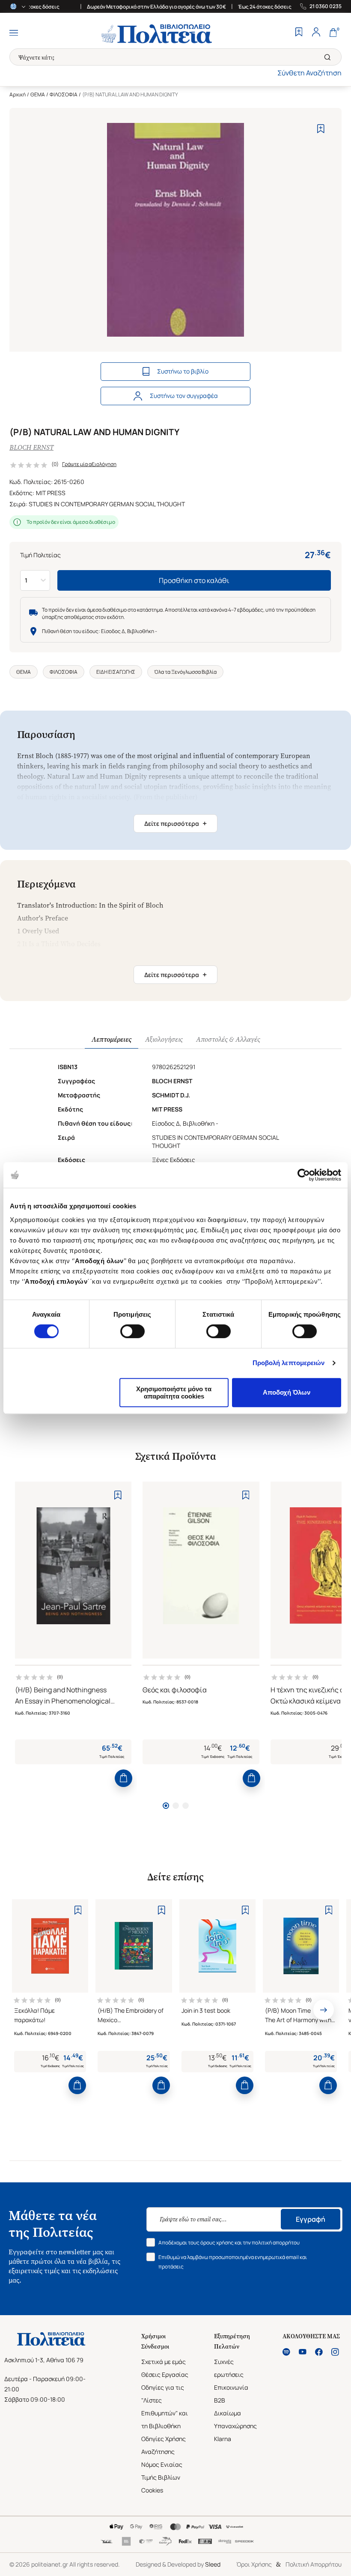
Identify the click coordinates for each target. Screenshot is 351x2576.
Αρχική (18, 94)
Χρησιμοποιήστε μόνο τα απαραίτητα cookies (174, 1393)
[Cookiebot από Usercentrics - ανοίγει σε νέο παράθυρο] (304, 1175)
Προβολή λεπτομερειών (289, 1363)
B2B (220, 2400)
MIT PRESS (51, 493)
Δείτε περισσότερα (175, 823)
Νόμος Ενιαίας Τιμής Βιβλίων (162, 2471)
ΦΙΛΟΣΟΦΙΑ (64, 94)
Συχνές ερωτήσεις (229, 2368)
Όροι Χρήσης (254, 2564)
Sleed (213, 2564)
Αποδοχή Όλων (287, 1392)
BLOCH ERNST (31, 447)
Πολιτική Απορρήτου (314, 2564)
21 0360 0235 (326, 6)
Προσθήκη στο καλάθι (194, 580)
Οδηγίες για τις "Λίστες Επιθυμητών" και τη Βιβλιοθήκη (165, 2407)
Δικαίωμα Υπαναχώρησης (235, 2419)
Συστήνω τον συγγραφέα (184, 396)
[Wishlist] (299, 33)
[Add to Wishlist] (321, 129)
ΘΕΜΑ (38, 94)
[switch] (132, 1331)
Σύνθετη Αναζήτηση (309, 73)
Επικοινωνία (231, 2387)
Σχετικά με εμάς (164, 2362)
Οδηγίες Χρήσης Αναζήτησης (164, 2445)
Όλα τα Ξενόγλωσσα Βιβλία (185, 672)
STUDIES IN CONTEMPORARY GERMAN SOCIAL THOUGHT (107, 504)
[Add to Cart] (123, 1778)
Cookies (152, 2490)
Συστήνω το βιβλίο (183, 371)
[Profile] (316, 33)
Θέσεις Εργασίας (165, 2374)
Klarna (223, 2439)
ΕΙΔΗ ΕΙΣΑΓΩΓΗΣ (116, 672)
